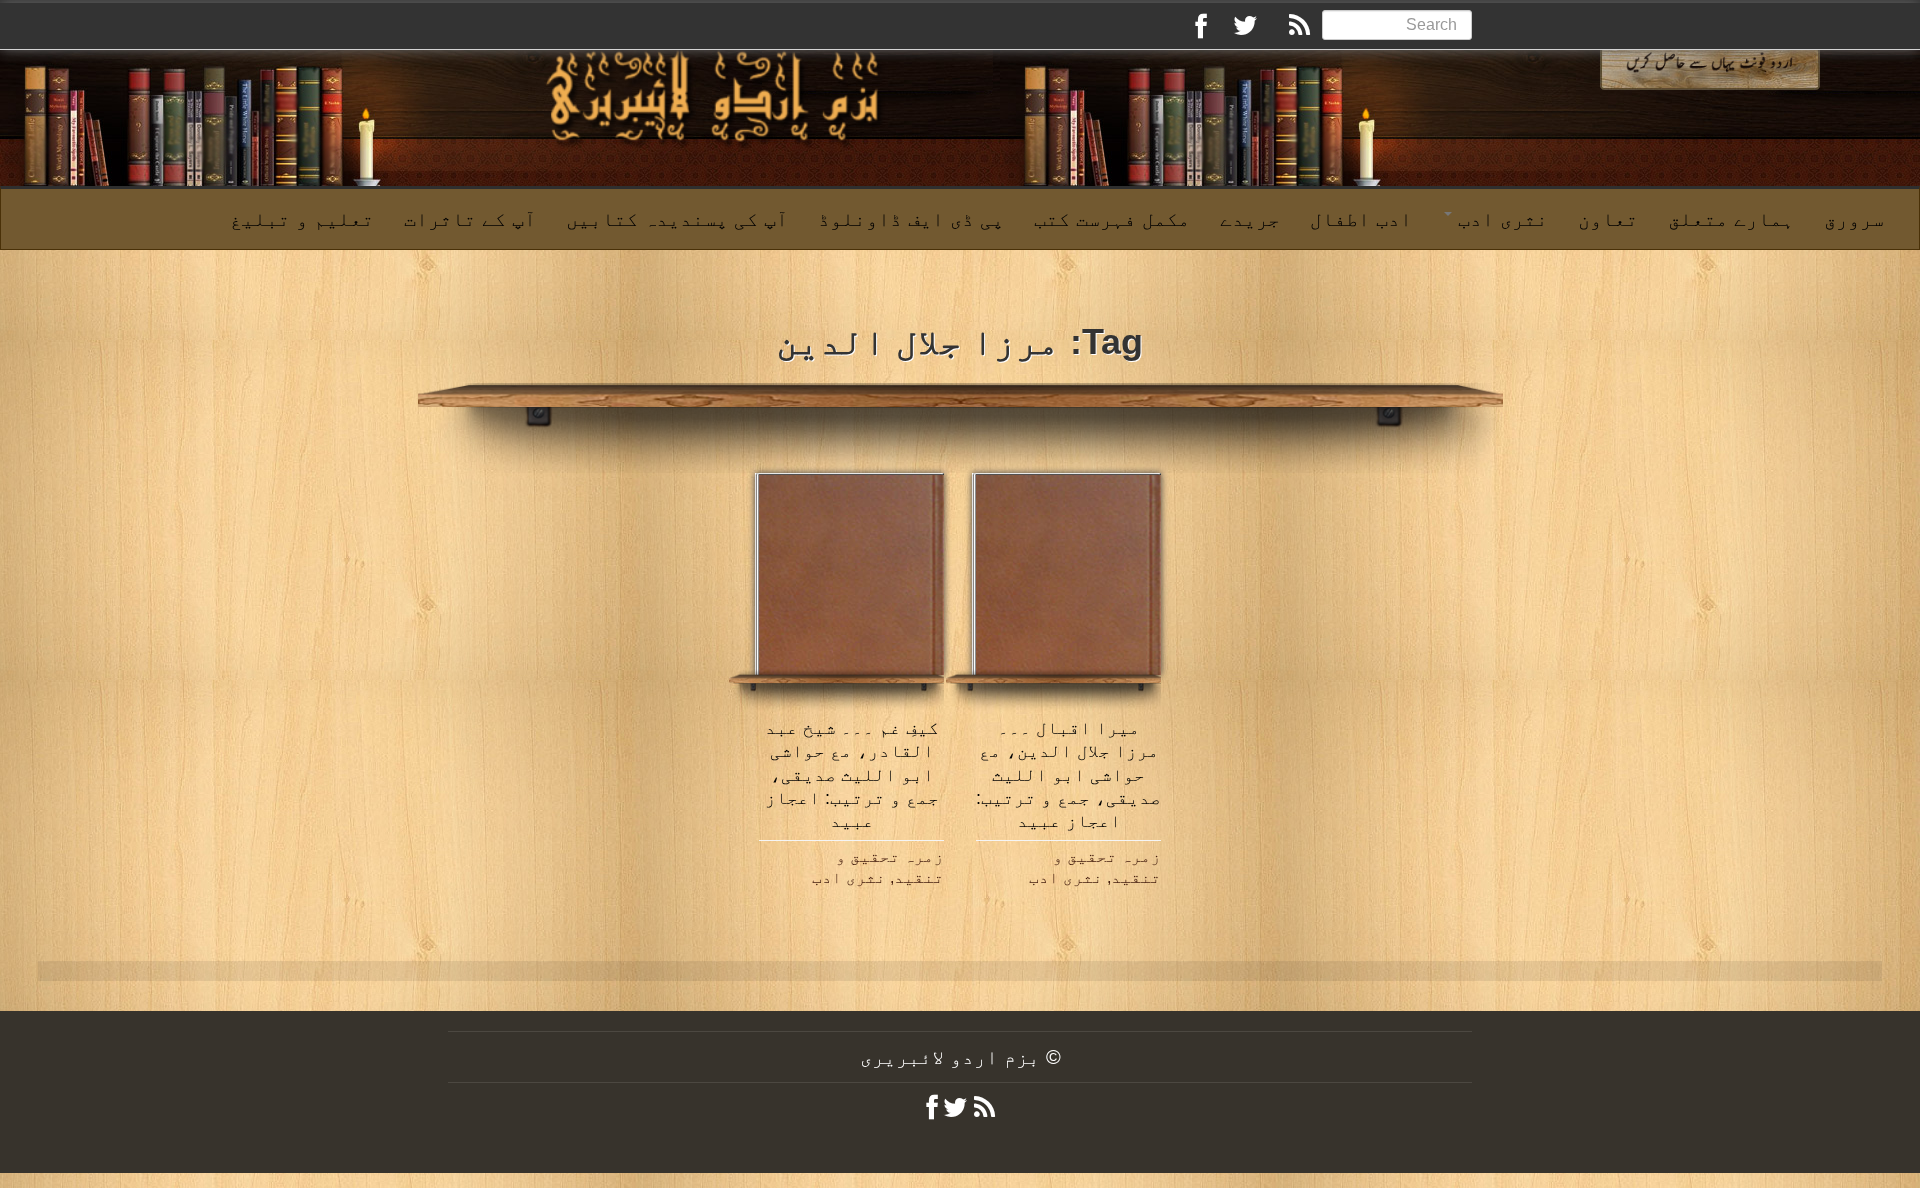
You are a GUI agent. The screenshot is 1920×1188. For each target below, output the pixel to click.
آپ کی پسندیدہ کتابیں (677, 219)
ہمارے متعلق (1731, 219)
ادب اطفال (1361, 219)
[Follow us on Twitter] (1238, 29)
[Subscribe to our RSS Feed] (1290, 29)
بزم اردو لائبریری (950, 1057)
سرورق (1854, 219)
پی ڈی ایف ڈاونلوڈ (911, 219)
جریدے (1250, 219)
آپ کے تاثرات (470, 219)
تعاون (1608, 219)
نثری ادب (1500, 219)
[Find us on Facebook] (1186, 29)
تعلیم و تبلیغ (302, 219)
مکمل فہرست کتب (1112, 219)
